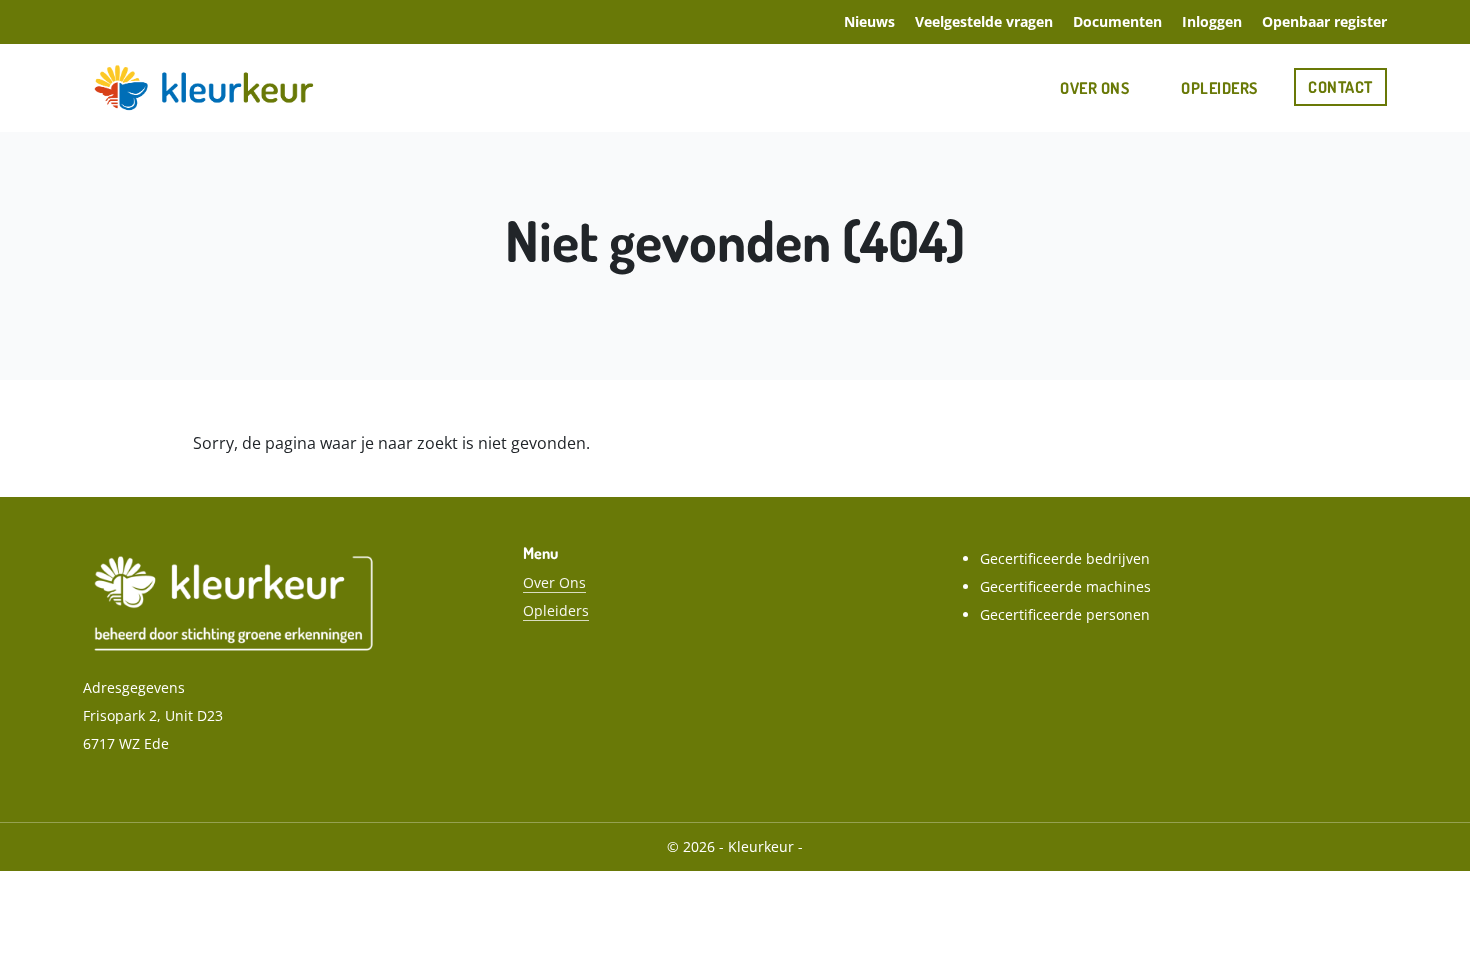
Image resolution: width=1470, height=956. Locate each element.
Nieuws (869, 21)
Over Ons (1094, 88)
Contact (1340, 87)
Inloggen (1212, 21)
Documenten (1117, 21)
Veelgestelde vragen (984, 21)
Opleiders (1219, 88)
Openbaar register (1324, 21)
